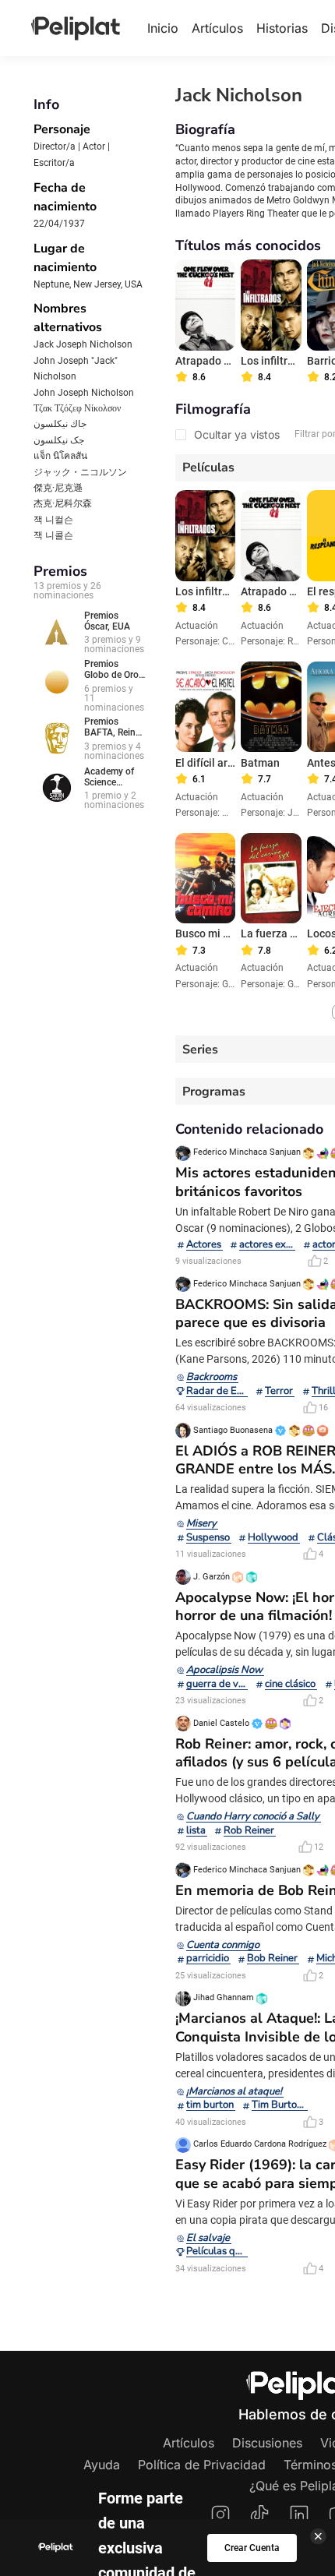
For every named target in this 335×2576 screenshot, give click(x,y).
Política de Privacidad (202, 2465)
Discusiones (267, 2443)
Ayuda (102, 2465)
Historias (282, 28)
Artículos (217, 28)
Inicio (163, 28)
